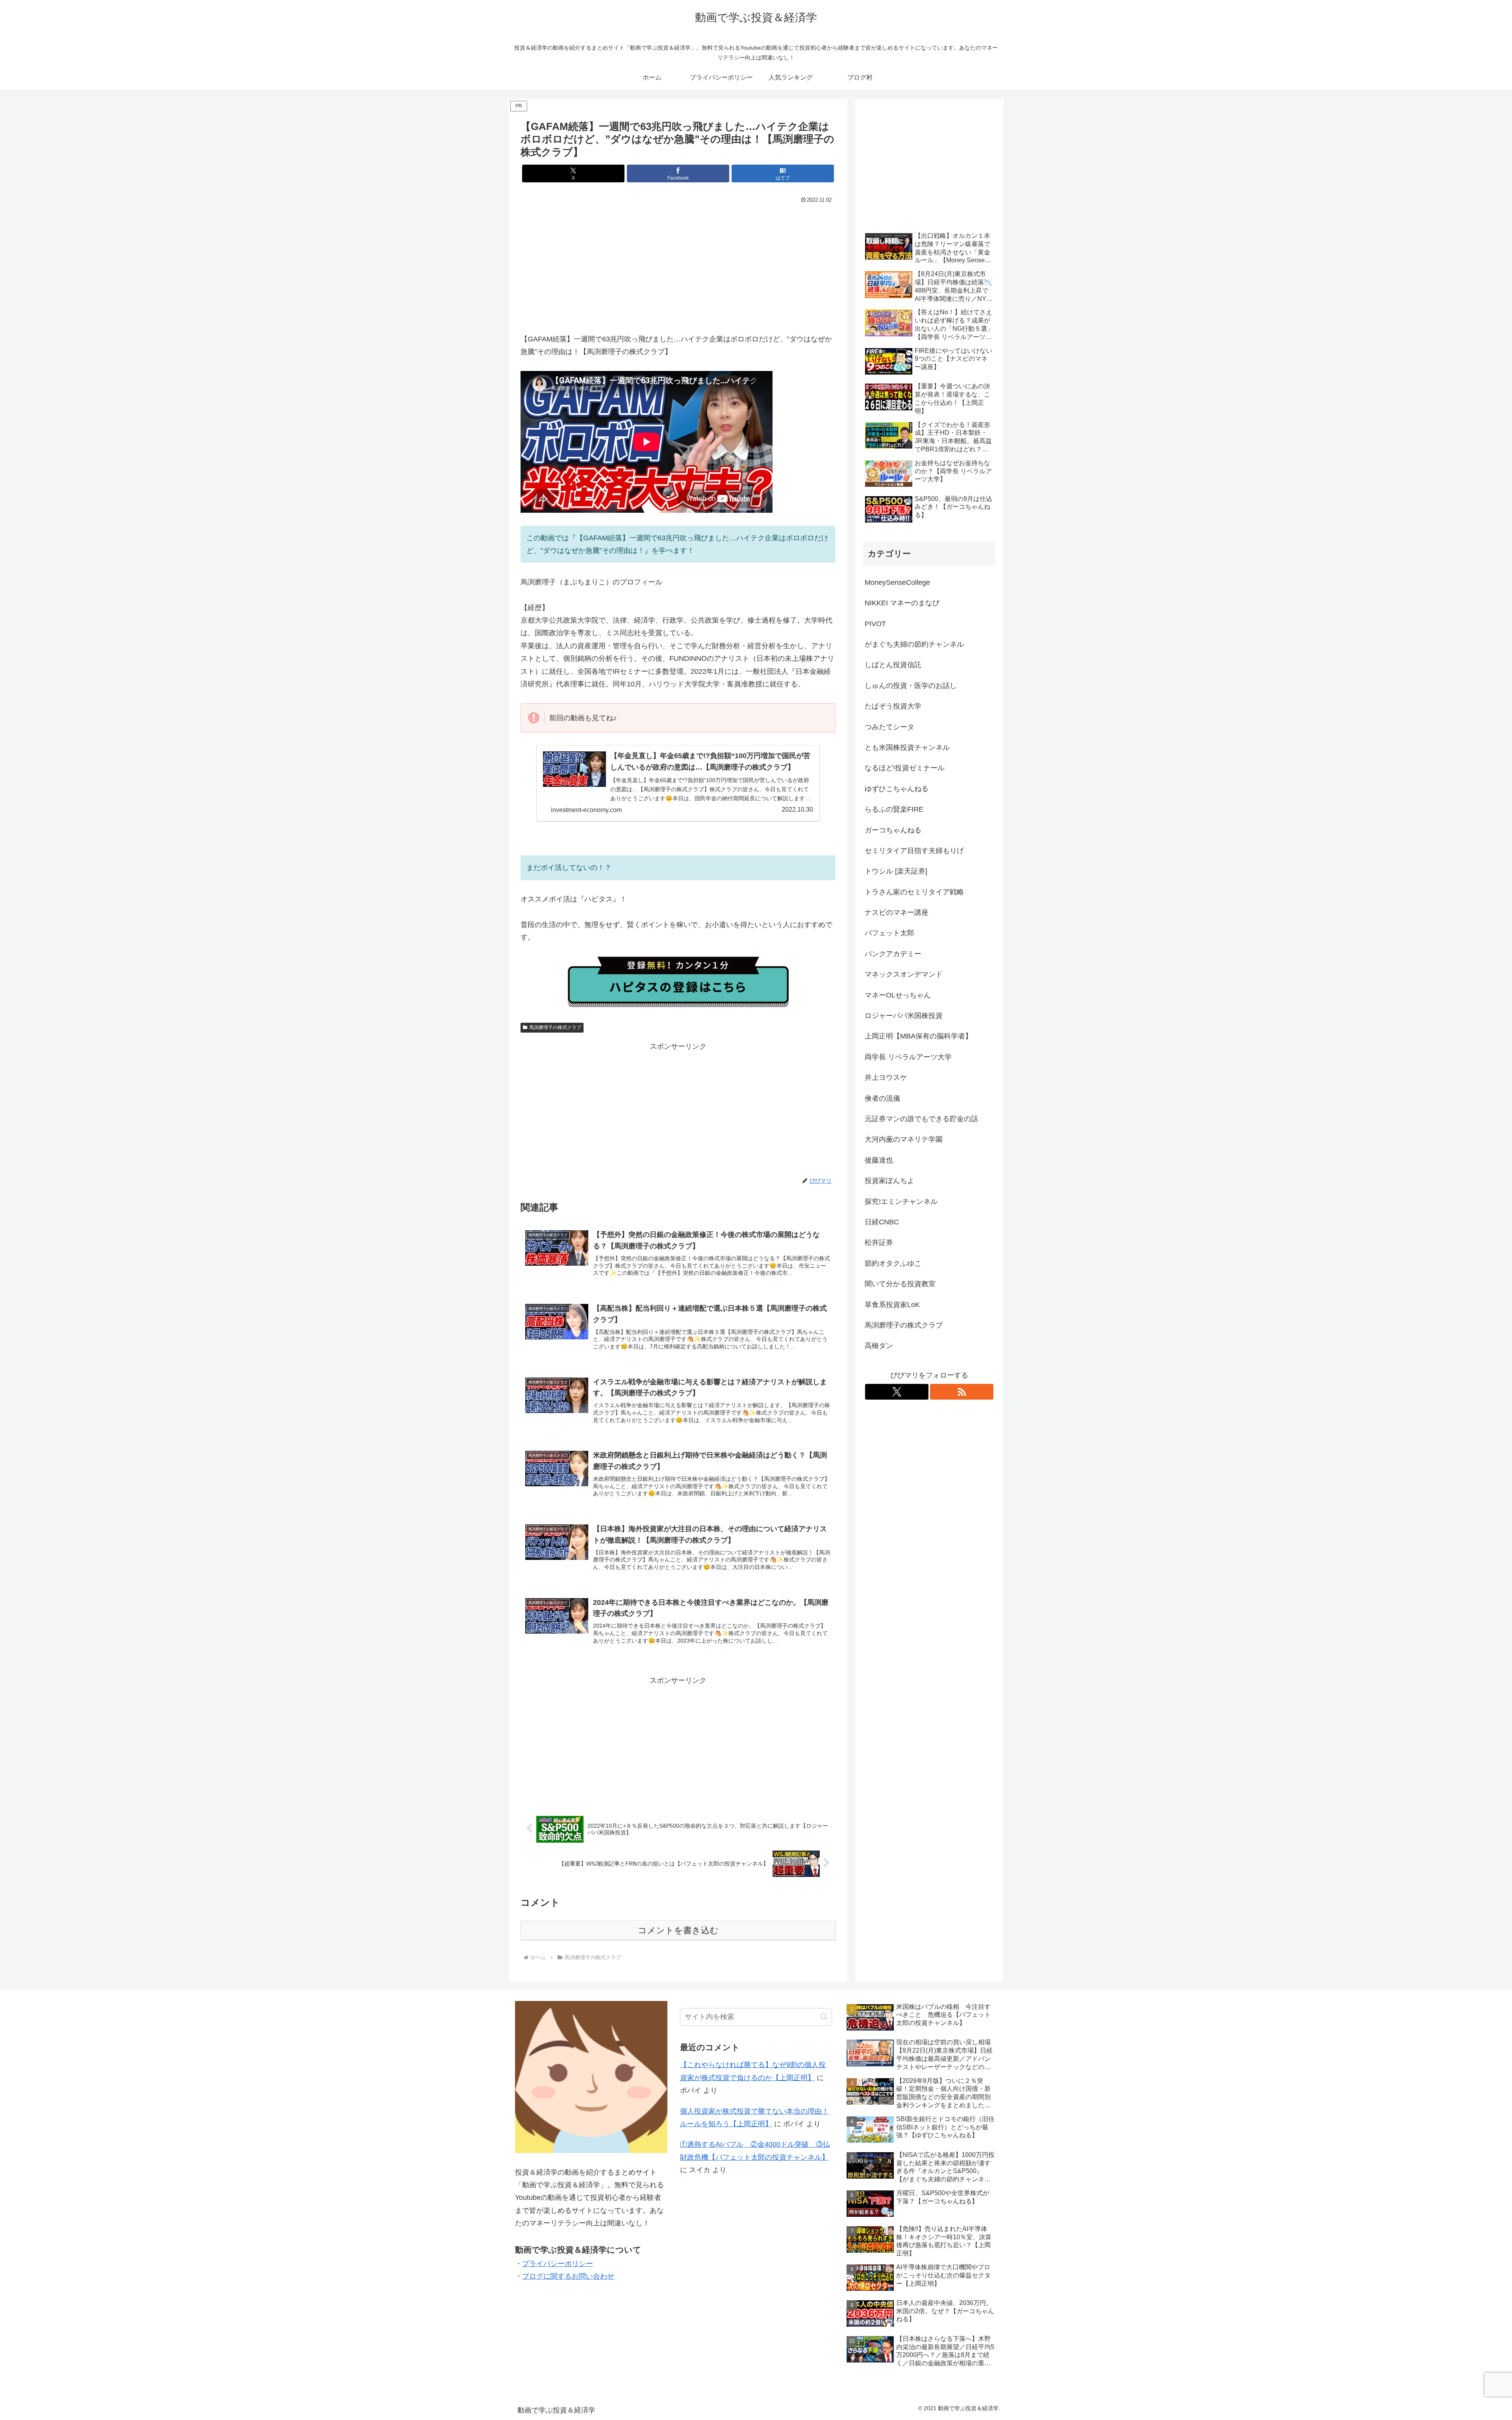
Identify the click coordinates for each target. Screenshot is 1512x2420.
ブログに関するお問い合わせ (568, 2276)
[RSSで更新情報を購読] (962, 1392)
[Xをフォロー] (897, 1392)
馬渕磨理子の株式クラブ (555, 1027)
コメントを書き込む (678, 1930)
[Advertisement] (678, 265)
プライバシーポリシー (558, 2264)
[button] (824, 2017)
